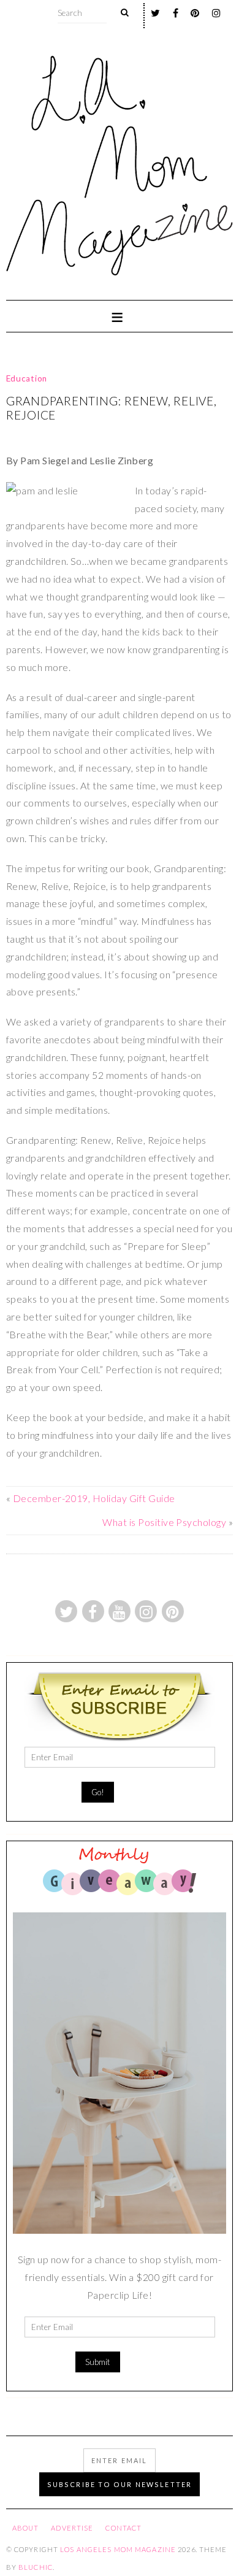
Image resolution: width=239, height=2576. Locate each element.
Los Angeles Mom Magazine (118, 2549)
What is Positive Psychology (164, 1522)
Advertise (72, 2528)
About (26, 2528)
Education (27, 378)
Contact (123, 2528)
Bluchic (36, 2567)
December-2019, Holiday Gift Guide (94, 1498)
